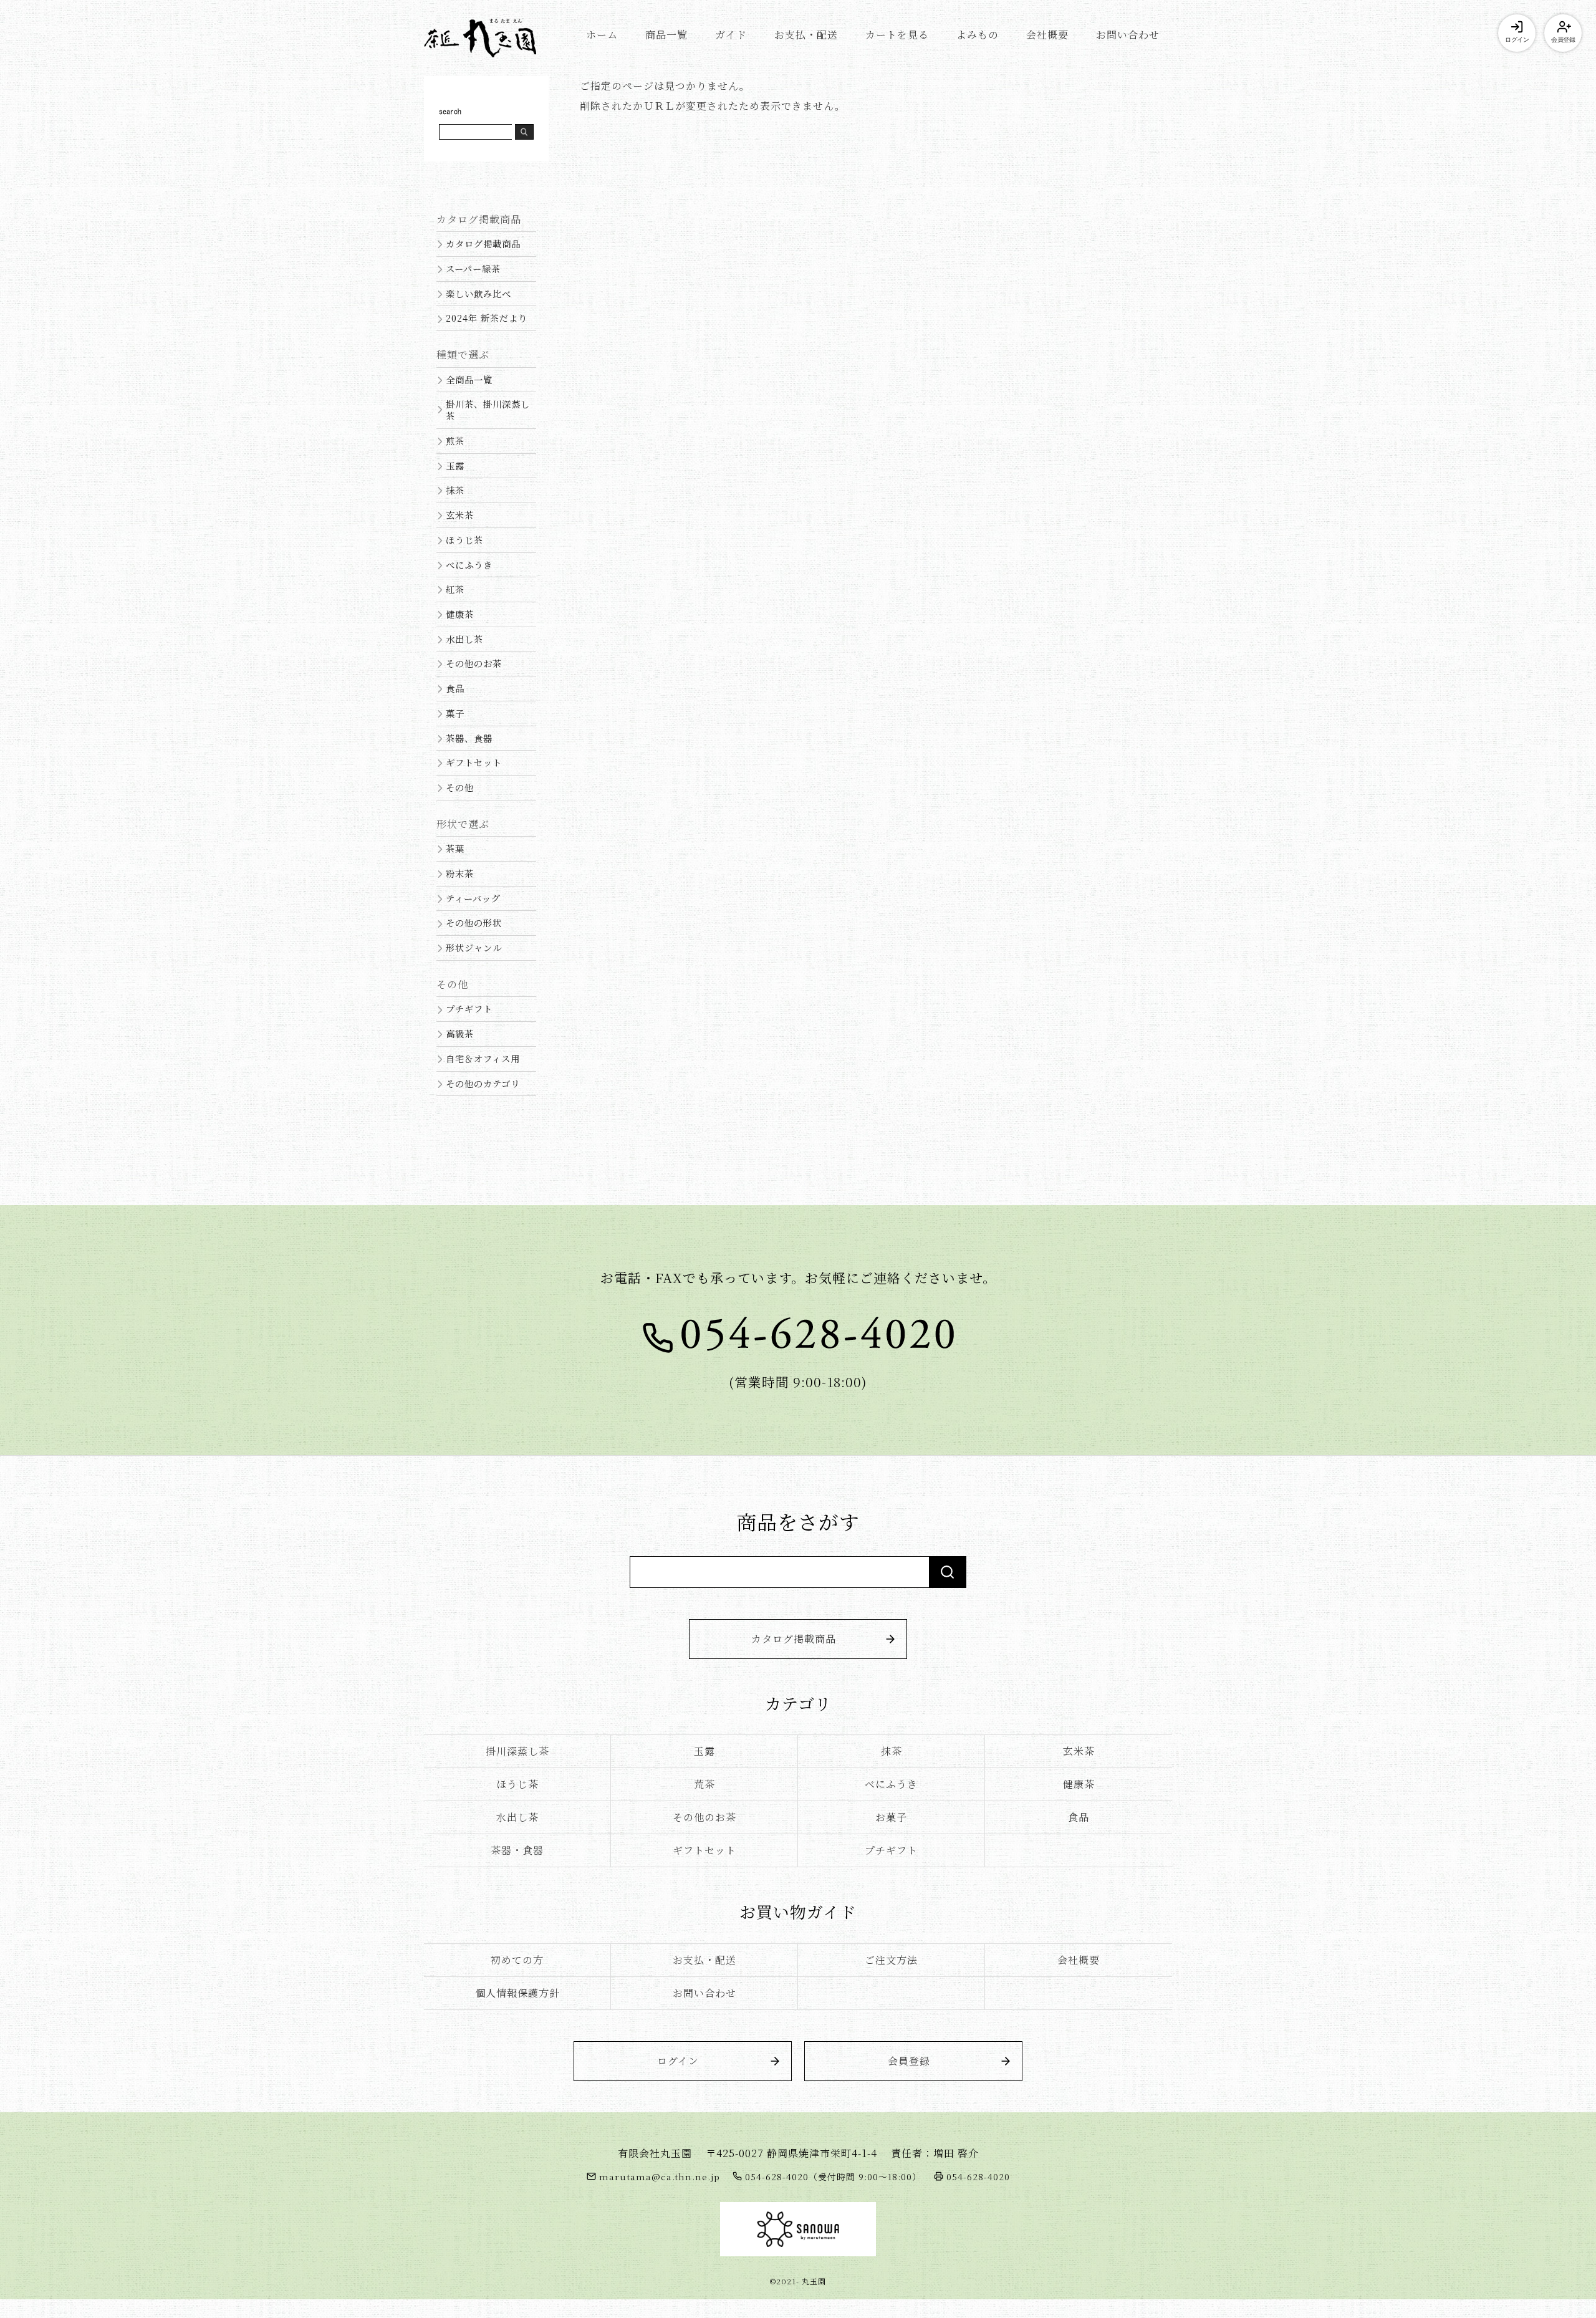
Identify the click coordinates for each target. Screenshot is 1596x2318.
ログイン (1517, 40)
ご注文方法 (891, 1960)
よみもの (978, 35)
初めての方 (517, 1960)
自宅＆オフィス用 (483, 1058)
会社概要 (1047, 35)
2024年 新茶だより (487, 318)
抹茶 (455, 490)
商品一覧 (666, 35)
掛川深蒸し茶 (517, 1751)
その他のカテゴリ (483, 1083)
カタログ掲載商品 (483, 243)
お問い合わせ (1128, 35)
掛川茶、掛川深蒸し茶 (488, 410)
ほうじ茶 (464, 540)
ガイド (731, 35)
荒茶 (704, 1784)
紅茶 (455, 589)
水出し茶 (464, 639)
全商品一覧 (469, 379)
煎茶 (455, 440)
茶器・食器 (517, 1850)
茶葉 (455, 848)
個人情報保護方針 (517, 1993)
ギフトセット (474, 762)
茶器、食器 (469, 738)
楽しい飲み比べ (478, 293)
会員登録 (1563, 40)
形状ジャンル (474, 947)
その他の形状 (474, 922)
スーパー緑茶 (473, 268)
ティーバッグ (473, 898)
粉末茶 (460, 873)
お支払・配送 (806, 35)
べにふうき (469, 565)
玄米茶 (460, 515)
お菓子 (891, 1817)
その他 (460, 787)
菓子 (455, 713)
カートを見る (897, 35)
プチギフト (469, 1008)
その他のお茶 (474, 663)
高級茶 (460, 1033)
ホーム (602, 35)
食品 (455, 688)
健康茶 (460, 614)
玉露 (455, 465)
